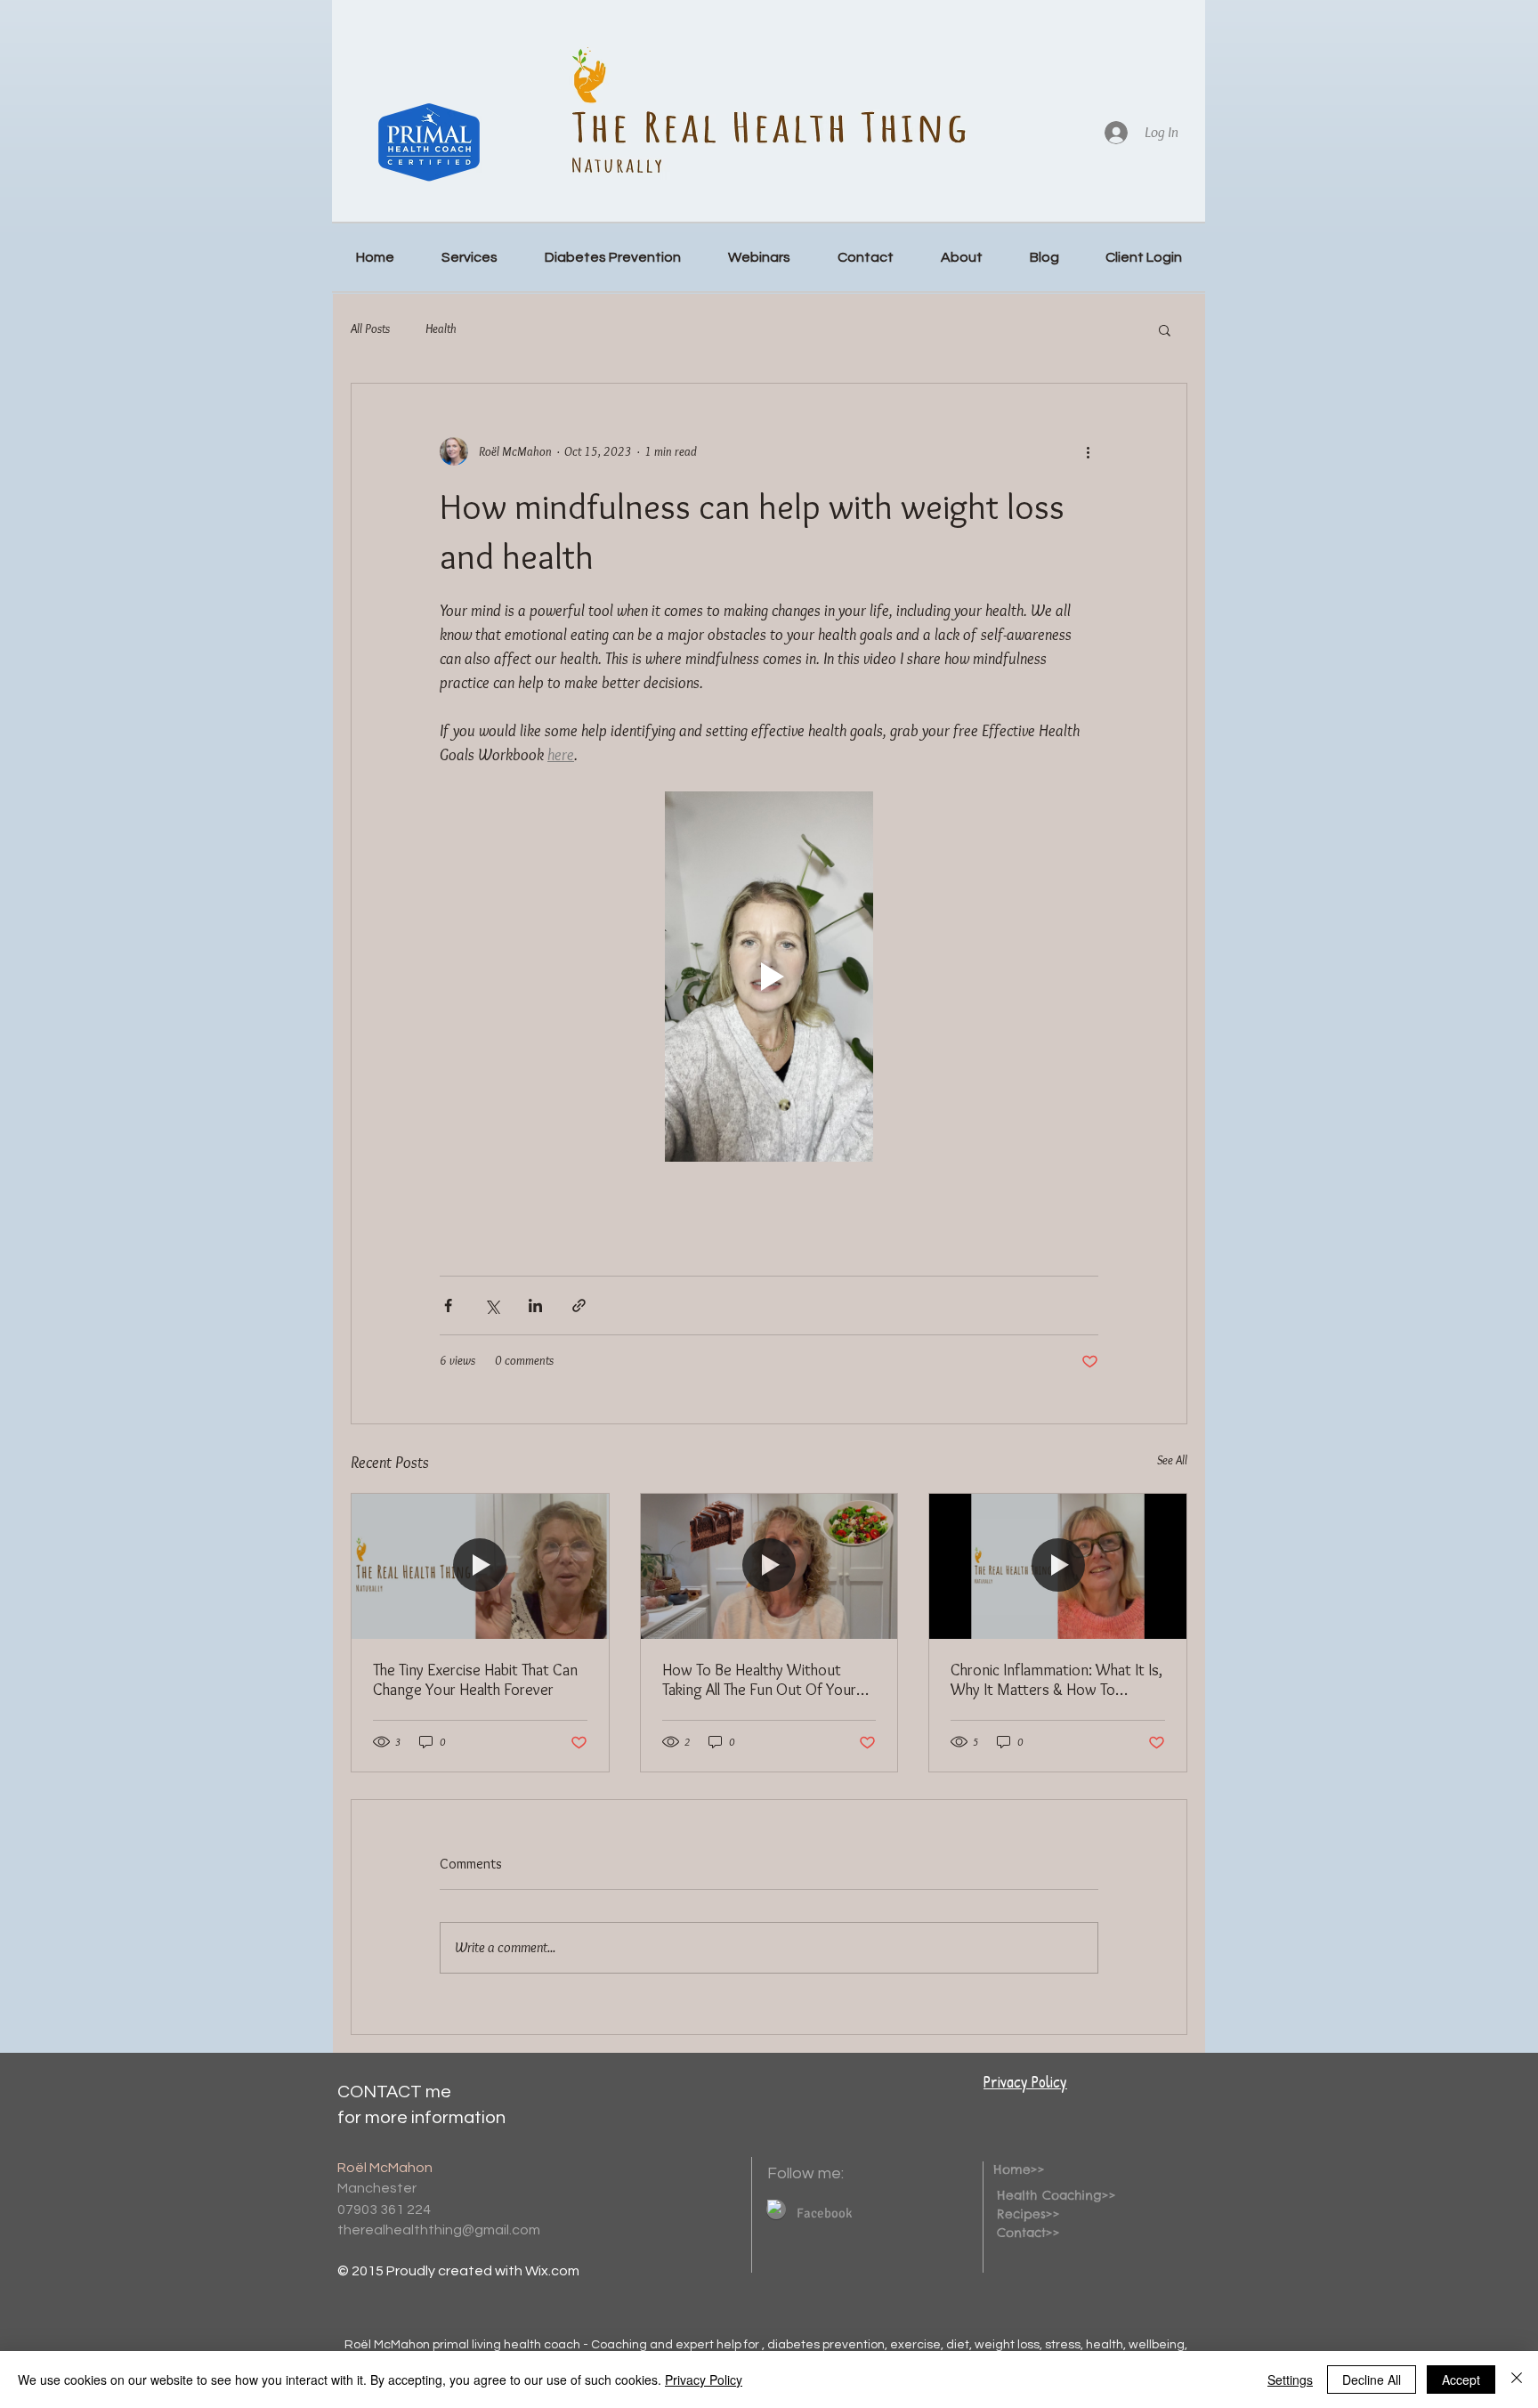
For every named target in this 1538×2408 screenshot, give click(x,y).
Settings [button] (1290, 2380)
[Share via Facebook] (448, 1305)
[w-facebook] (774, 2207)
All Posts (370, 328)
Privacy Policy (1025, 2082)
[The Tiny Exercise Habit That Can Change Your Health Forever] (480, 1566)
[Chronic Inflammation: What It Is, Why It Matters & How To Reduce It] (1058, 1566)
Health (441, 328)
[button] (1165, 329)
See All (1172, 1460)
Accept (1461, 2380)
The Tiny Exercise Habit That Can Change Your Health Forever (475, 1680)
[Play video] (769, 977)
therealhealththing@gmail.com (439, 2230)
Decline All (1372, 2380)
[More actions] (1088, 451)
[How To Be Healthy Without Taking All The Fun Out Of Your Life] (769, 1566)
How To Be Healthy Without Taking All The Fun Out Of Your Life (759, 1680)
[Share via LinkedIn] (535, 1305)
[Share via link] (579, 1305)
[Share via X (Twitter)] (492, 1305)
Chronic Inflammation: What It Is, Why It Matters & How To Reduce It (1056, 1680)
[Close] (1517, 2380)
